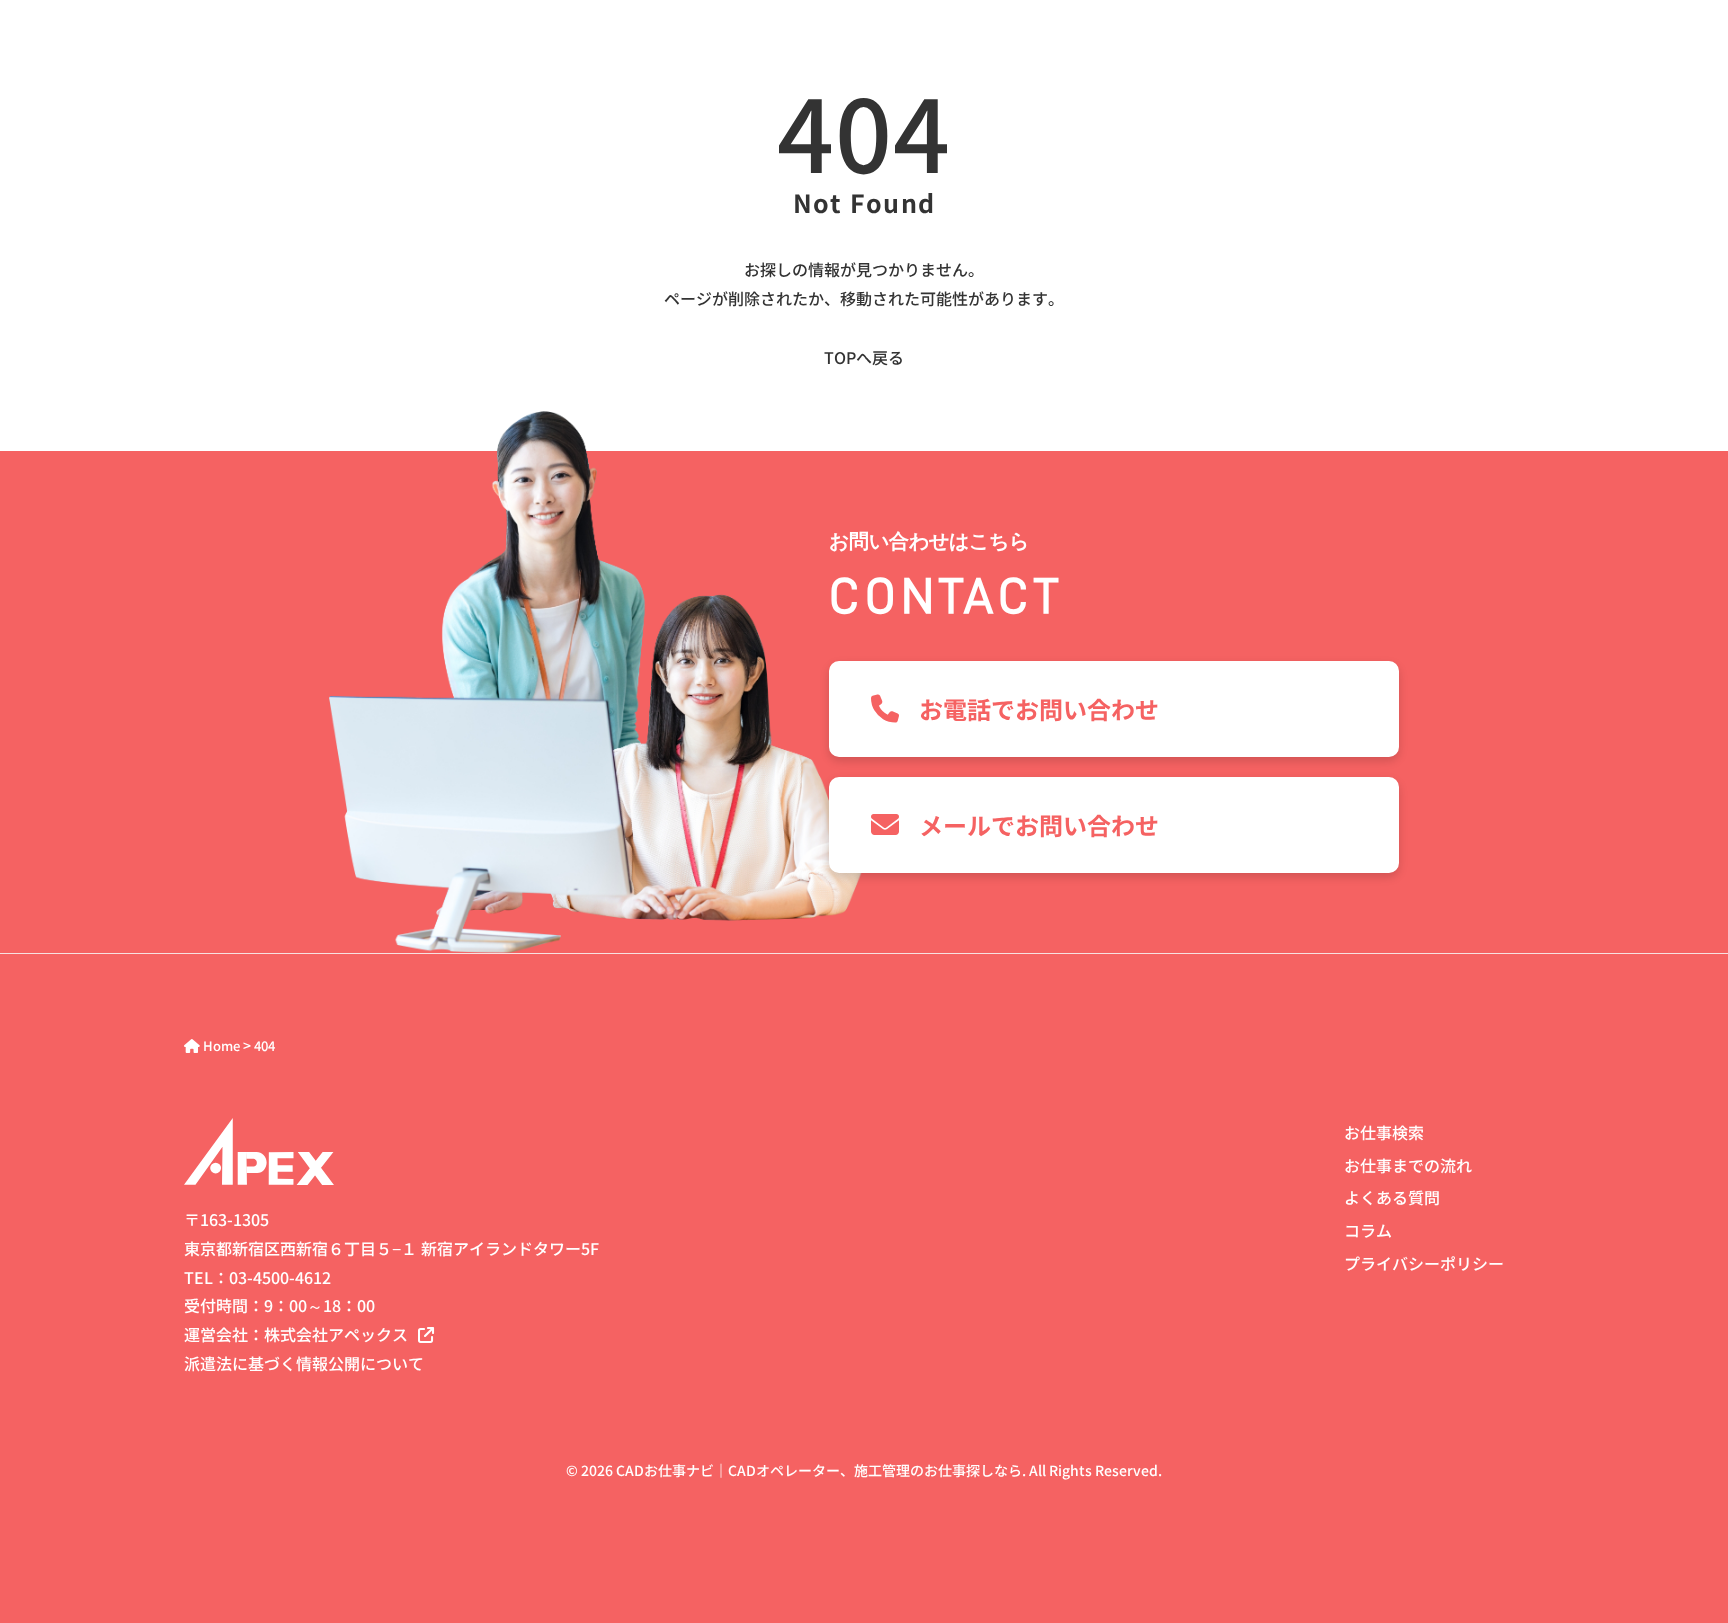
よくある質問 (1392, 1197)
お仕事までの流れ (1408, 1165)
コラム (1368, 1230)
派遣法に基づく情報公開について (304, 1363)
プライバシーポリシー (1424, 1263)
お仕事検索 (1384, 1132)
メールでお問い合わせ (1039, 824)
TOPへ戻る (864, 357)
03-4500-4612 (280, 1277)
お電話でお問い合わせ (1039, 708)
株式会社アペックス (336, 1334)
